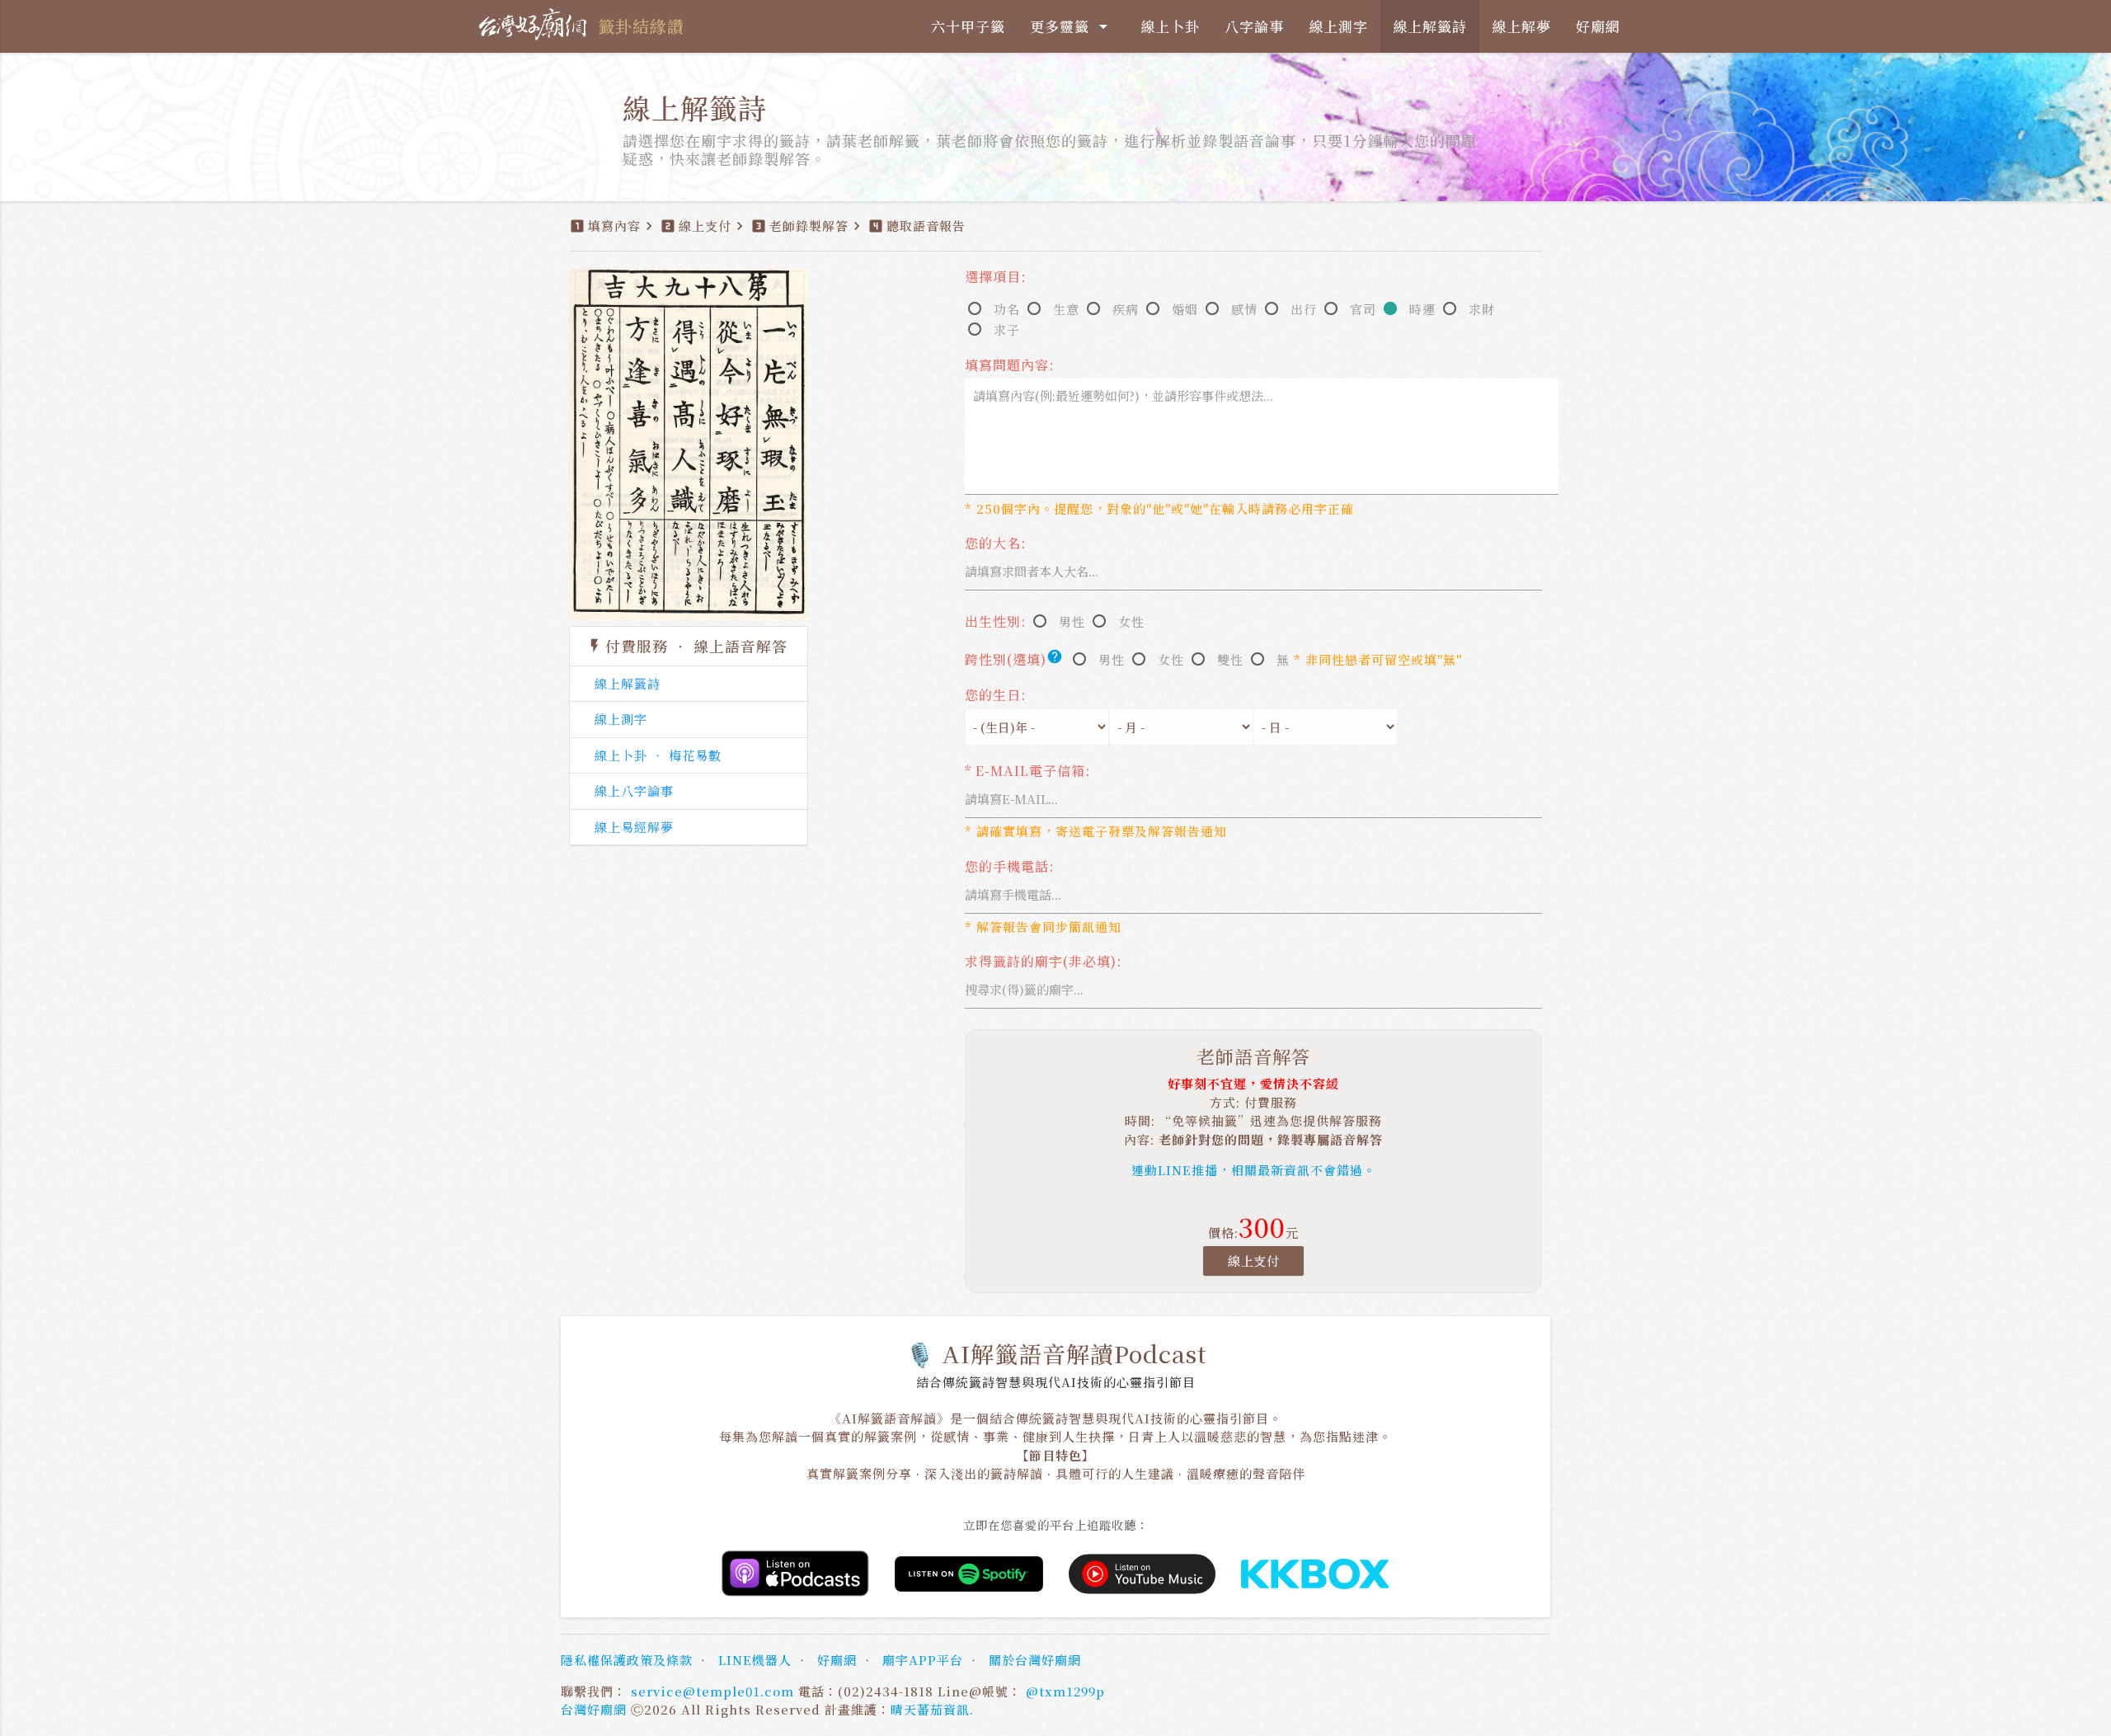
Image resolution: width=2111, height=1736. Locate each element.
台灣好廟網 (594, 1709)
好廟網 (1598, 26)
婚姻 (1185, 309)
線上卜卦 (1170, 26)
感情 (1244, 309)
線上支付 (1253, 1261)
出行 (1304, 309)
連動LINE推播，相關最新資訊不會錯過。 (1254, 1170)
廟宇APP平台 (923, 1660)
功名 (1007, 309)
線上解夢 (1521, 26)
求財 (1482, 309)
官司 (1363, 309)
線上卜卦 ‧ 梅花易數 (658, 755)
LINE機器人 (755, 1660)
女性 (1131, 621)
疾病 (1126, 309)
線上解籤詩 (1430, 26)
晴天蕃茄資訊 (930, 1709)
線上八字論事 (634, 790)
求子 (1007, 329)
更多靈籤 (1072, 26)
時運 (1422, 309)
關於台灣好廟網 (1035, 1660)
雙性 (1230, 659)
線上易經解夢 (634, 827)
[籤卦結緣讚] (536, 25)
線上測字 (1338, 26)
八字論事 (1254, 26)
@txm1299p (1065, 1691)
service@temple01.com (712, 1691)
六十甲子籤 (968, 26)
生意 (1066, 309)
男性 (1072, 621)
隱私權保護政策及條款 (627, 1660)
